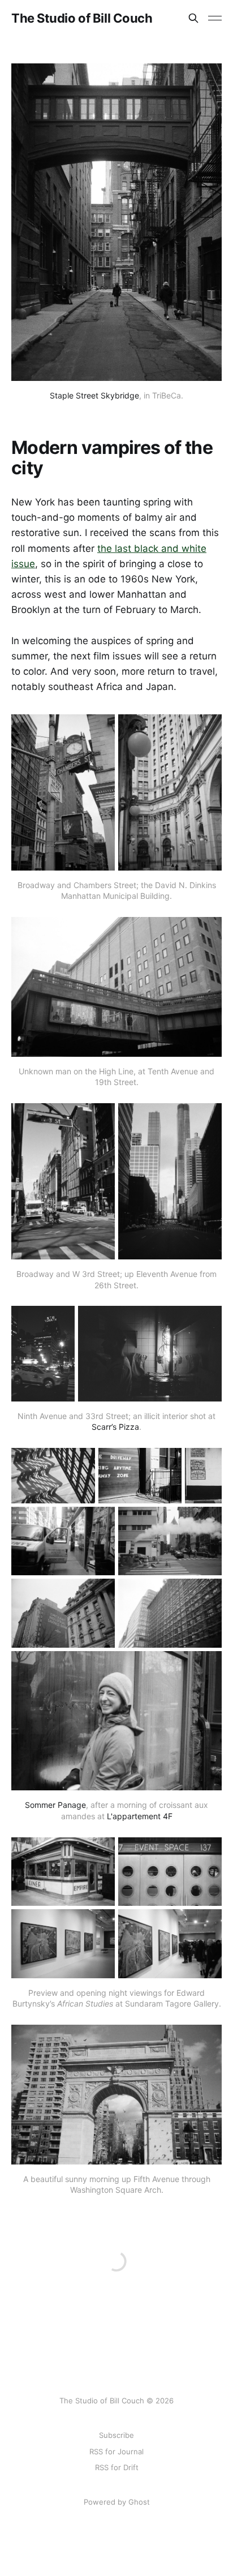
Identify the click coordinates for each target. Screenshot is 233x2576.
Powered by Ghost (117, 2502)
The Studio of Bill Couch (82, 18)
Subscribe (116, 2435)
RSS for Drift (117, 2467)
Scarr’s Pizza (115, 1427)
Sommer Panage (55, 1805)
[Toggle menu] (215, 18)
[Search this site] (193, 18)
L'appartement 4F (140, 1816)
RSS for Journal (116, 2451)
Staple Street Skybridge (94, 395)
